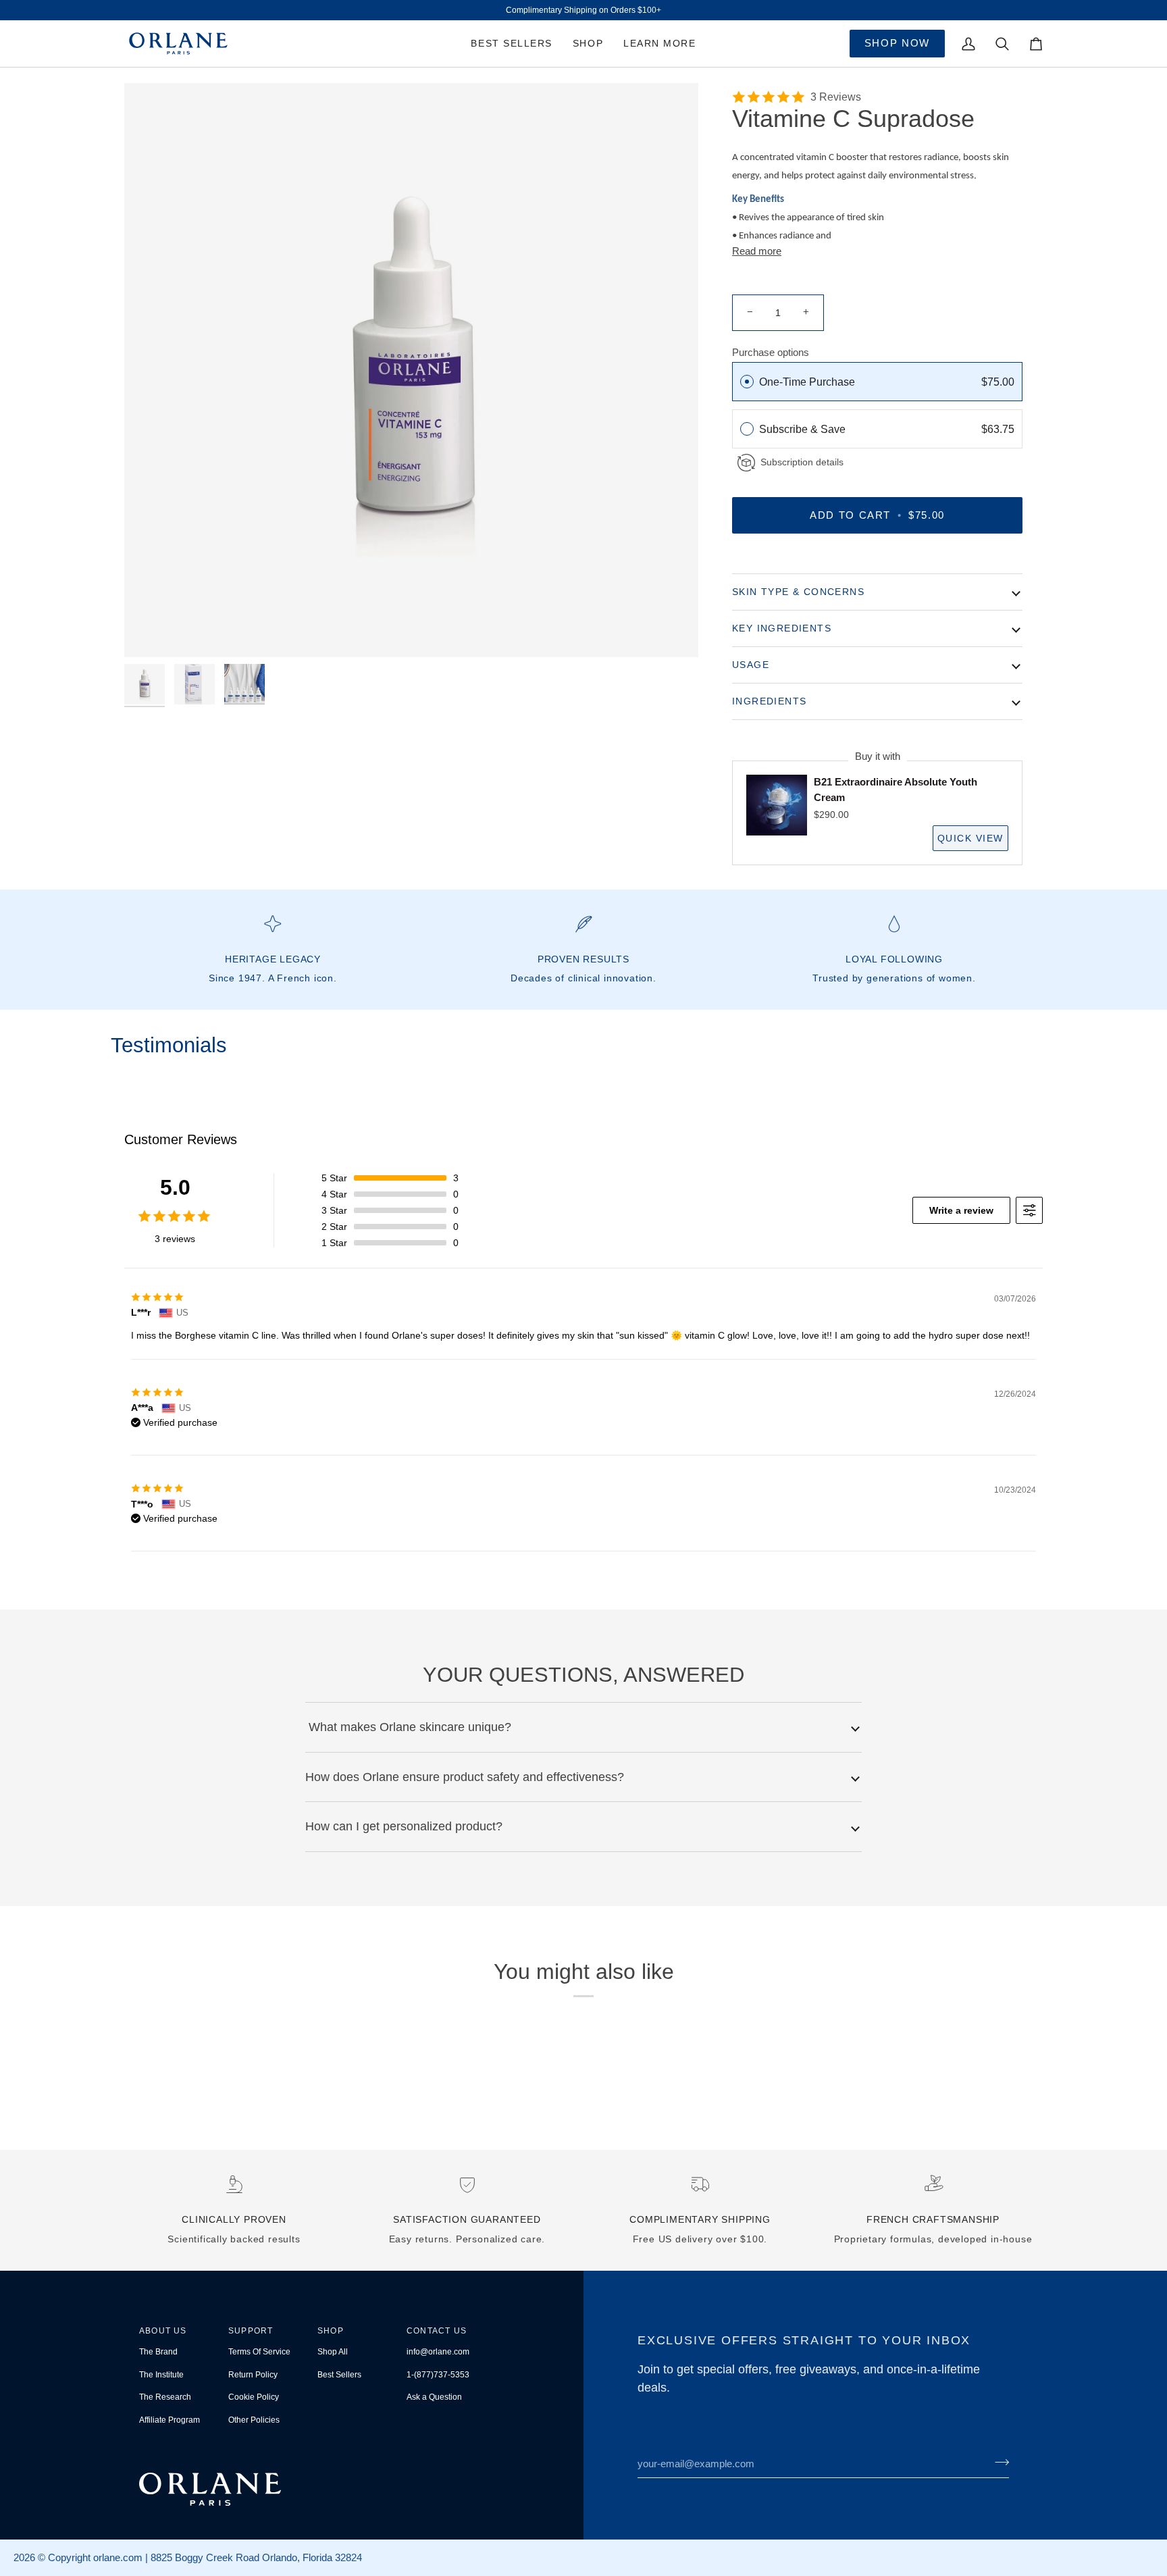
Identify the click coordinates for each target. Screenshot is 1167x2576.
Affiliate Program (170, 2420)
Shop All (333, 2352)
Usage (751, 665)
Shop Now (897, 43)
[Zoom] (411, 370)
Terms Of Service (259, 2352)
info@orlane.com (438, 2352)
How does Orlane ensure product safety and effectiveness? (465, 1777)
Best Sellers (339, 2375)
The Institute (161, 2375)
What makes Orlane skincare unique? (408, 1727)
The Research (165, 2397)
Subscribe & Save (804, 429)
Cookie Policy (254, 2397)
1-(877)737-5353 (438, 2375)
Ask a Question (434, 2397)
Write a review (961, 1210)
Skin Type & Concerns (798, 592)
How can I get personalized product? (404, 1826)
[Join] (998, 2462)
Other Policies (254, 2420)
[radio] (747, 382)
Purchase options (771, 352)
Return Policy (253, 2375)
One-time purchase (807, 382)
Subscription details (802, 462)
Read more (757, 251)
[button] (588, 44)
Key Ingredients (782, 628)
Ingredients (769, 701)
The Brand (158, 2352)
